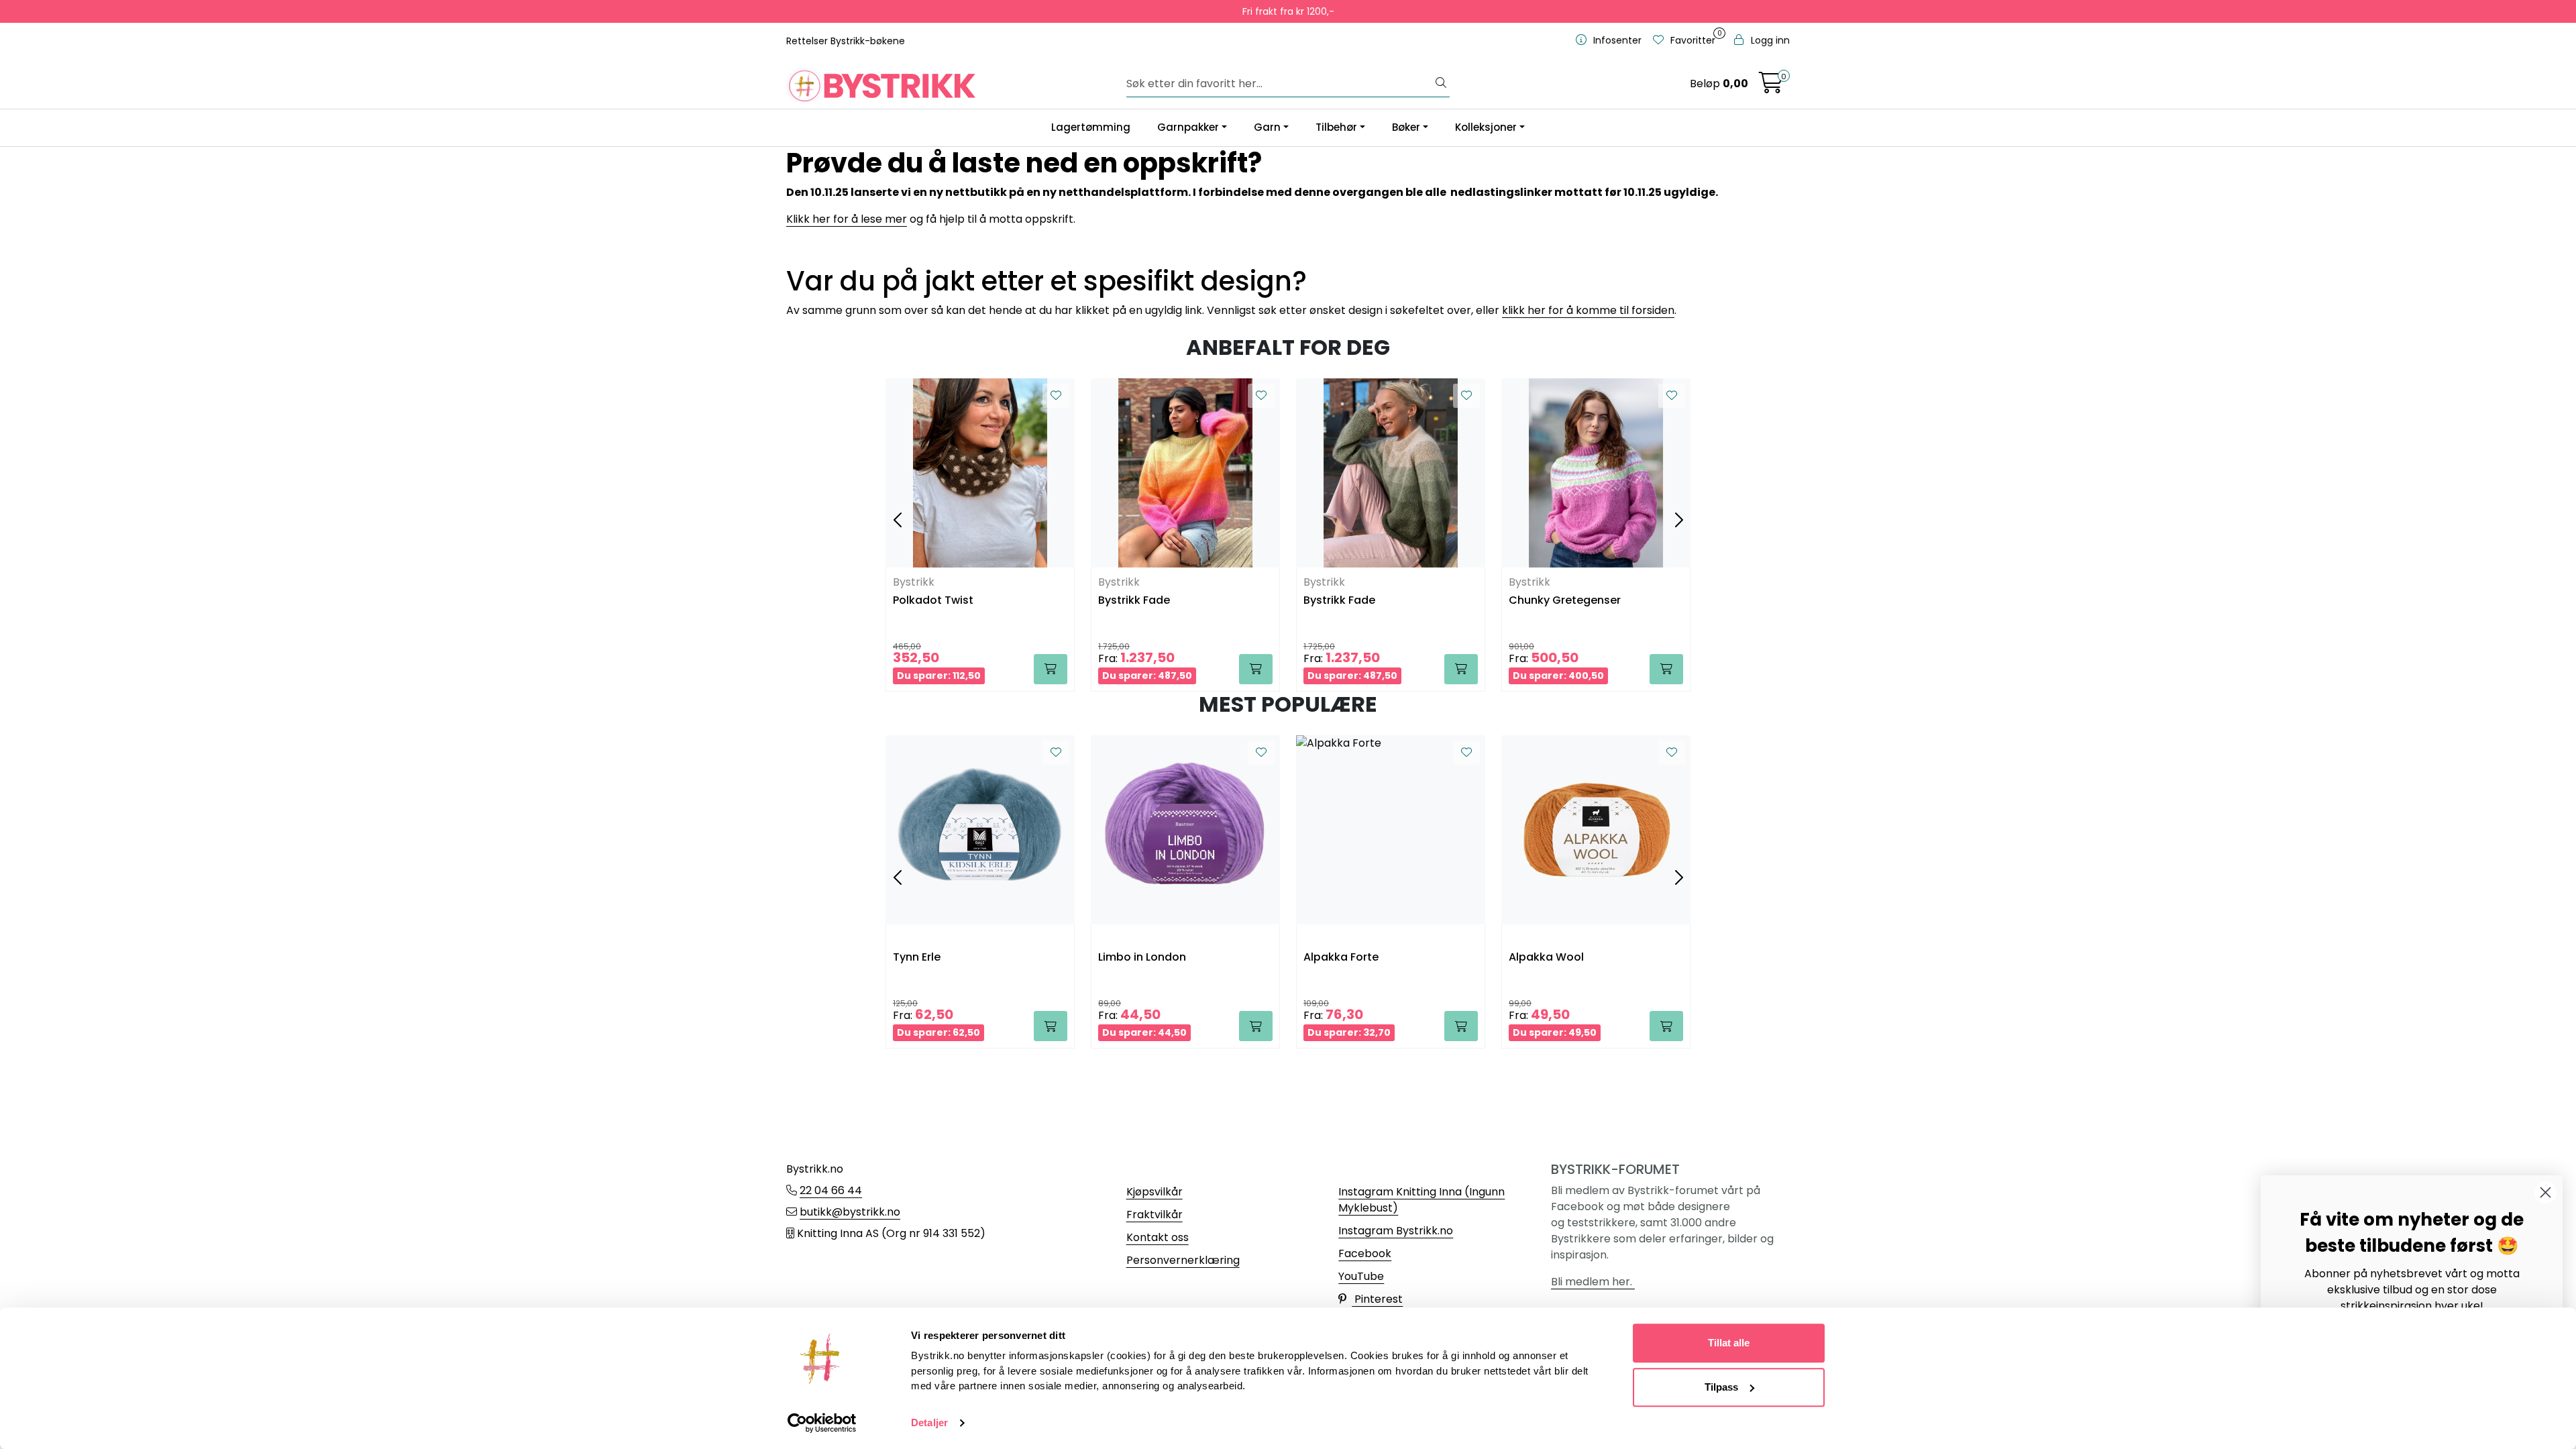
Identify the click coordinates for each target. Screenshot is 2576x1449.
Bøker (1406, 127)
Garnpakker (1188, 127)
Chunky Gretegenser (1565, 601)
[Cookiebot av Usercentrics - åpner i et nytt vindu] (822, 1423)
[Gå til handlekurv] (1771, 87)
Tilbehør (1336, 127)
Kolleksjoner (1486, 127)
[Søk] (1441, 84)
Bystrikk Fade (1134, 601)
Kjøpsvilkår (1155, 1192)
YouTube (1361, 1276)
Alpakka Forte (1341, 958)
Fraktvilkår (1155, 1215)
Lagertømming (1091, 127)
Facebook (1365, 1253)
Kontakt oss (1158, 1237)
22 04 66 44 (831, 1190)
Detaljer (929, 1423)
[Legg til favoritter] (1056, 396)
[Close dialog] (2545, 1192)
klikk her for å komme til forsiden (1588, 310)
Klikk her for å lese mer (847, 219)
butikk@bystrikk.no (850, 1212)
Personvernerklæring (1183, 1260)
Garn (1267, 127)
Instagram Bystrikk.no (1396, 1231)
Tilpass (1721, 1387)
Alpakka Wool (1546, 958)
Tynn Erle (917, 958)
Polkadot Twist (933, 601)
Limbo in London (1142, 958)
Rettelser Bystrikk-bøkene (846, 41)
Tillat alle (1729, 1343)
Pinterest (1377, 1299)
